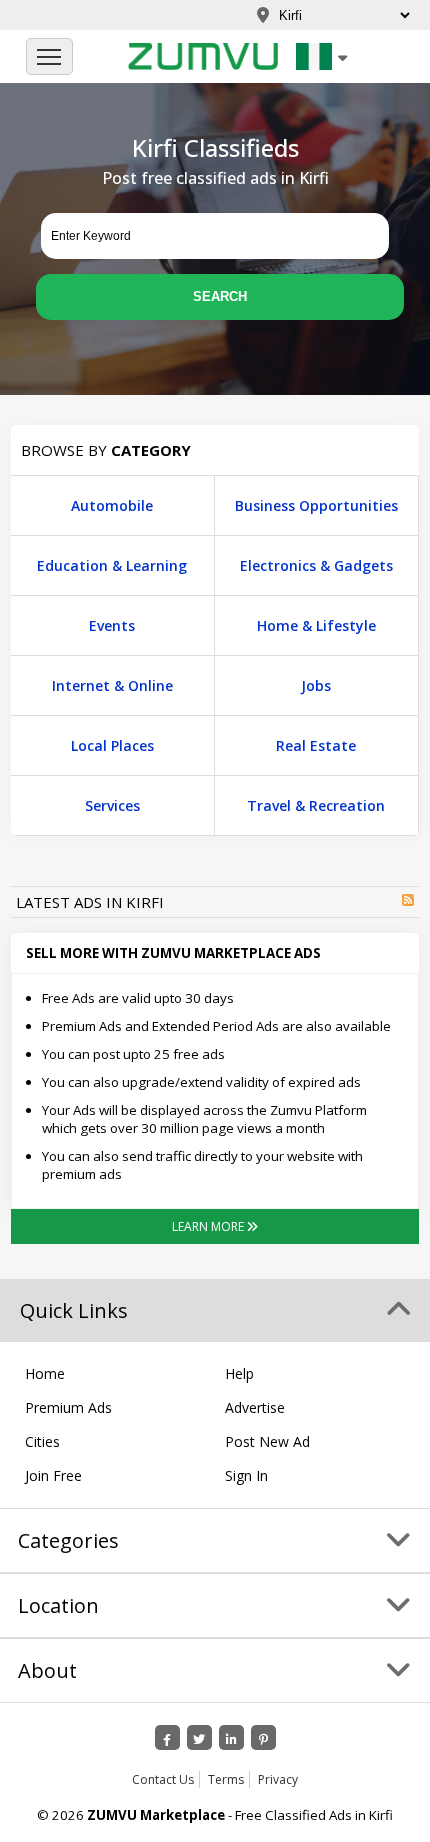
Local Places (112, 745)
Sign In (246, 1475)
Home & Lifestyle (316, 625)
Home (45, 1373)
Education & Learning (112, 565)
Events (112, 625)
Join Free (53, 1475)
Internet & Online (112, 685)
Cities (42, 1441)
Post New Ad (267, 1441)
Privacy (278, 1779)
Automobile (112, 505)
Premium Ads (68, 1407)
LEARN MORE (209, 1226)
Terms (226, 1779)
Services (112, 805)
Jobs (316, 685)
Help (239, 1373)
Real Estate (316, 745)
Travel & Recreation (316, 805)
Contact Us (163, 1779)
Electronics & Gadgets (316, 565)
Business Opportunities (316, 505)
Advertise (255, 1407)
